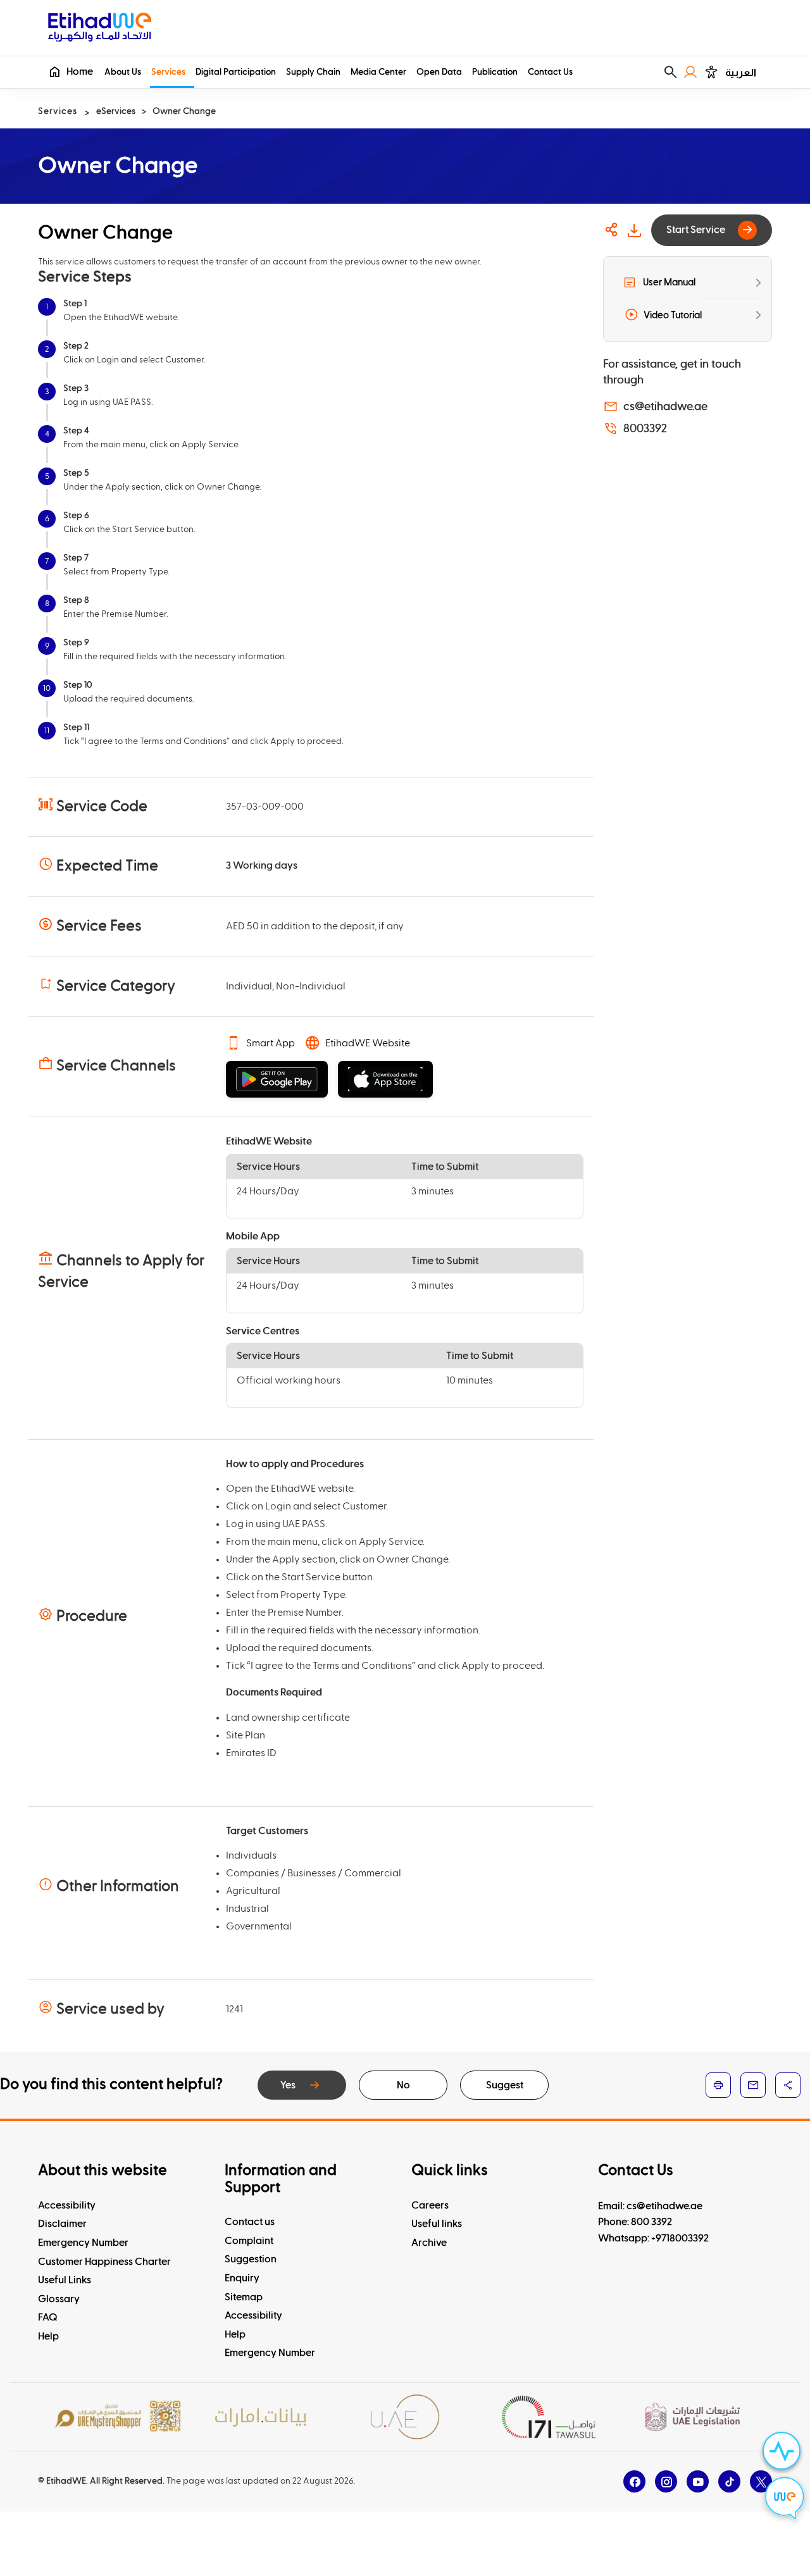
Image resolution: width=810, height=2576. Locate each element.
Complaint (249, 2241)
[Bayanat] (261, 2417)
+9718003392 (680, 2238)
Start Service (696, 230)
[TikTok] (729, 2481)
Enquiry (242, 2278)
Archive (429, 2243)
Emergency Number (83, 2243)
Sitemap (244, 2297)
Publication (495, 72)
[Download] (634, 230)
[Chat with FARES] (785, 2500)
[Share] (612, 230)
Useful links (437, 2224)
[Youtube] (698, 2481)
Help (48, 2336)
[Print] (718, 2085)
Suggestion (251, 2259)
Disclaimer (62, 2224)
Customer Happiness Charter (104, 2262)
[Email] (753, 2085)
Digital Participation (236, 72)
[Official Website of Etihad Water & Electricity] (100, 29)
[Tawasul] (549, 2417)
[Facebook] (634, 2481)
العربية (741, 72)
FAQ (48, 2317)
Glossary (59, 2299)
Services (168, 72)
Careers (430, 2205)
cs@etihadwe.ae (665, 407)
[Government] (405, 2417)
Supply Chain (313, 72)
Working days (265, 865)
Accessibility (67, 2205)
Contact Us (550, 72)
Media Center (378, 72)
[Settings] (711, 72)
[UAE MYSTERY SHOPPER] (118, 2417)
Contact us (250, 2222)
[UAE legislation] (692, 2417)
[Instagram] (666, 2481)
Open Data (439, 72)
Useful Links (65, 2280)
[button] (670, 72)
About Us (123, 72)
